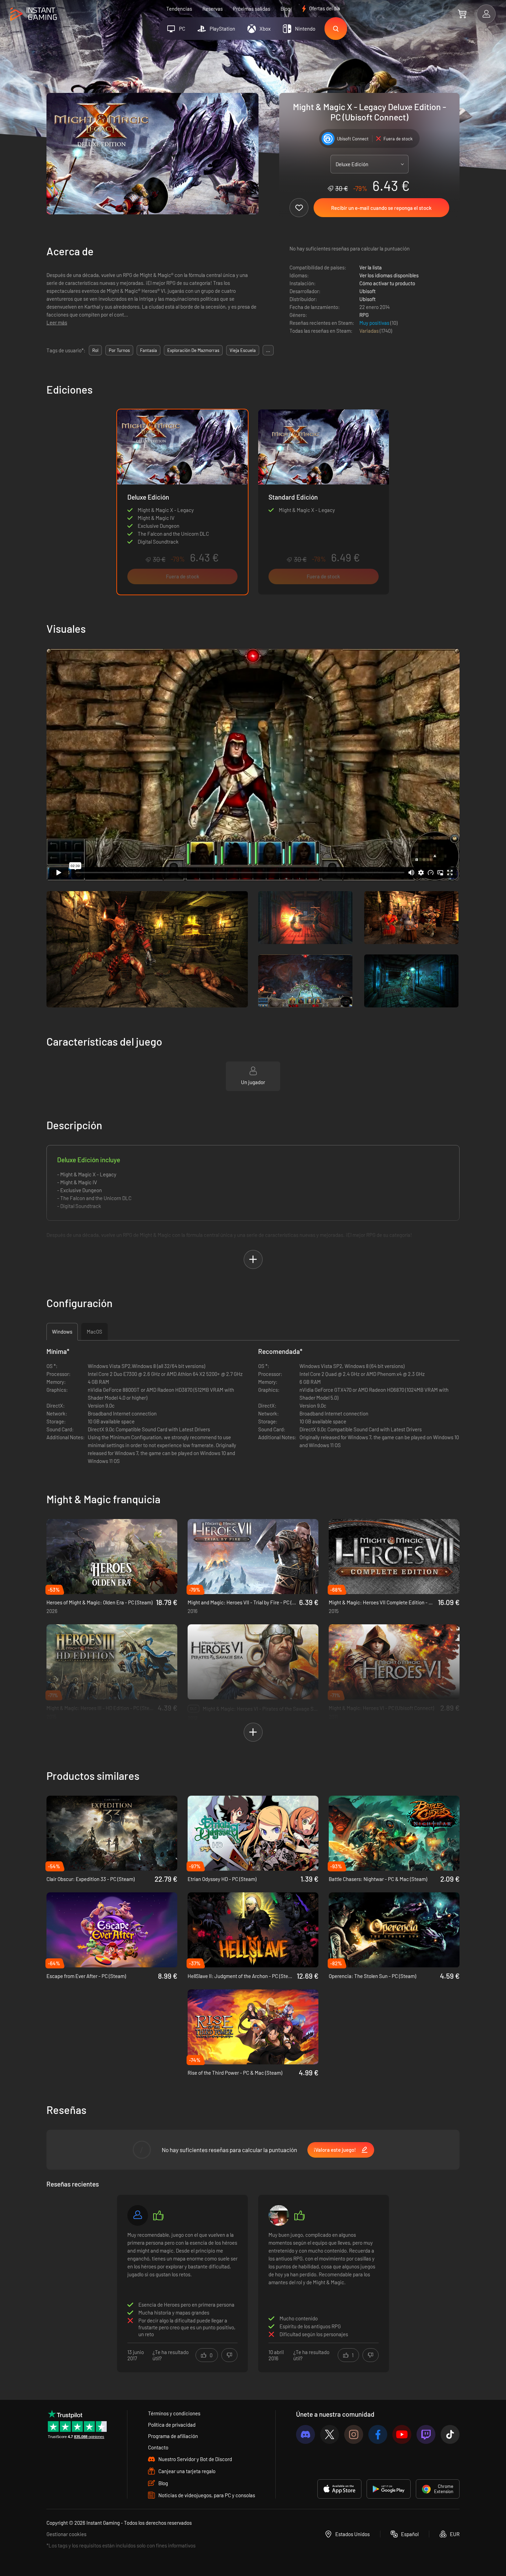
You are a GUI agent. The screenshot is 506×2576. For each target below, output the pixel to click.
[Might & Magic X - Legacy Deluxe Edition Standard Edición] (324, 502)
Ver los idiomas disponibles (389, 275)
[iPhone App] (339, 2489)
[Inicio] (34, 14)
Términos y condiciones (174, 2413)
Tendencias (179, 9)
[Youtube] (402, 2434)
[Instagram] (354, 2434)
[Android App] (389, 2489)
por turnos (119, 350)
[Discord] (305, 2434)
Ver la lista (371, 267)
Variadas (370, 331)
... (268, 350)
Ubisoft (367, 291)
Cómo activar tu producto (387, 283)
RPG (364, 315)
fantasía (149, 350)
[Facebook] (378, 2434)
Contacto (158, 2447)
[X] (330, 2434)
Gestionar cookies (66, 2534)
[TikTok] (450, 2434)
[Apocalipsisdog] (279, 2215)
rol (95, 350)
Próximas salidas (252, 9)
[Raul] (138, 2215)
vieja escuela (243, 350)
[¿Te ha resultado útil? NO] (229, 2355)
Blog (285, 9)
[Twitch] (426, 2434)
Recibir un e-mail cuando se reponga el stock (381, 208)
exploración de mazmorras (193, 350)
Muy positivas (375, 323)
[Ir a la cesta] (462, 14)
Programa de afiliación (173, 2436)
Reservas (213, 9)
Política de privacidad (172, 2425)
